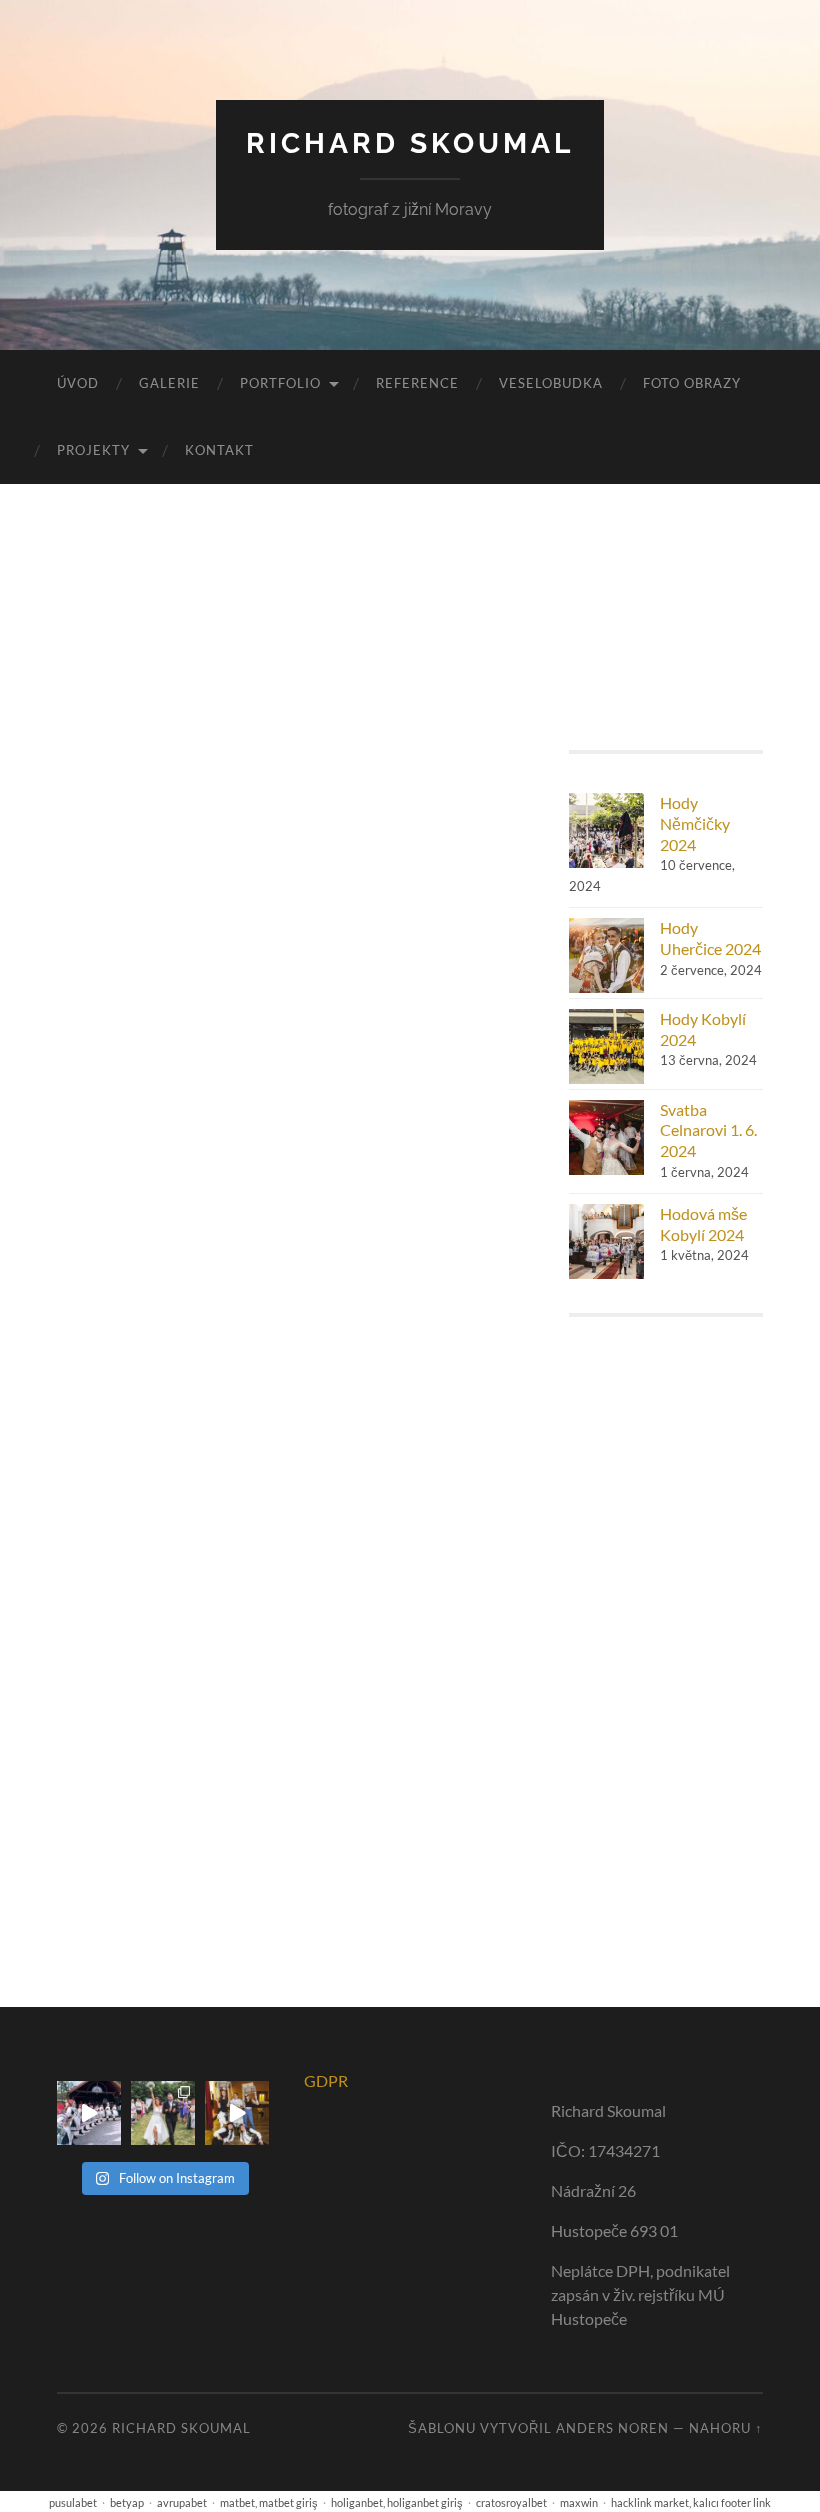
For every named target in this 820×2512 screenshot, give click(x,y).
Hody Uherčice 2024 (710, 938)
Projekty (93, 450)
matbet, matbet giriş (269, 2502)
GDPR (326, 2080)
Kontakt (219, 450)
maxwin (579, 2502)
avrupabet (182, 2502)
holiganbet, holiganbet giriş (397, 2502)
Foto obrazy (692, 383)
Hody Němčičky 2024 (695, 823)
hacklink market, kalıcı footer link (691, 2502)
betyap (127, 2502)
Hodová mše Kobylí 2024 (703, 1224)
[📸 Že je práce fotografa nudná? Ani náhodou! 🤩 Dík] (89, 2113)
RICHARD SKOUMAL (410, 143)
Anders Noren (612, 2428)
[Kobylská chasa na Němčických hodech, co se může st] (237, 2113)
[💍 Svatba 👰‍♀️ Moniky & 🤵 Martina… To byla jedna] (163, 2113)
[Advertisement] (666, 1646)
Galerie (169, 383)
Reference (417, 383)
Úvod (78, 383)
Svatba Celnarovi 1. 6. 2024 (708, 1130)
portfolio (280, 383)
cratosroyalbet (511, 2502)
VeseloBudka (551, 383)
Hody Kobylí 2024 (703, 1029)
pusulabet (73, 2502)
